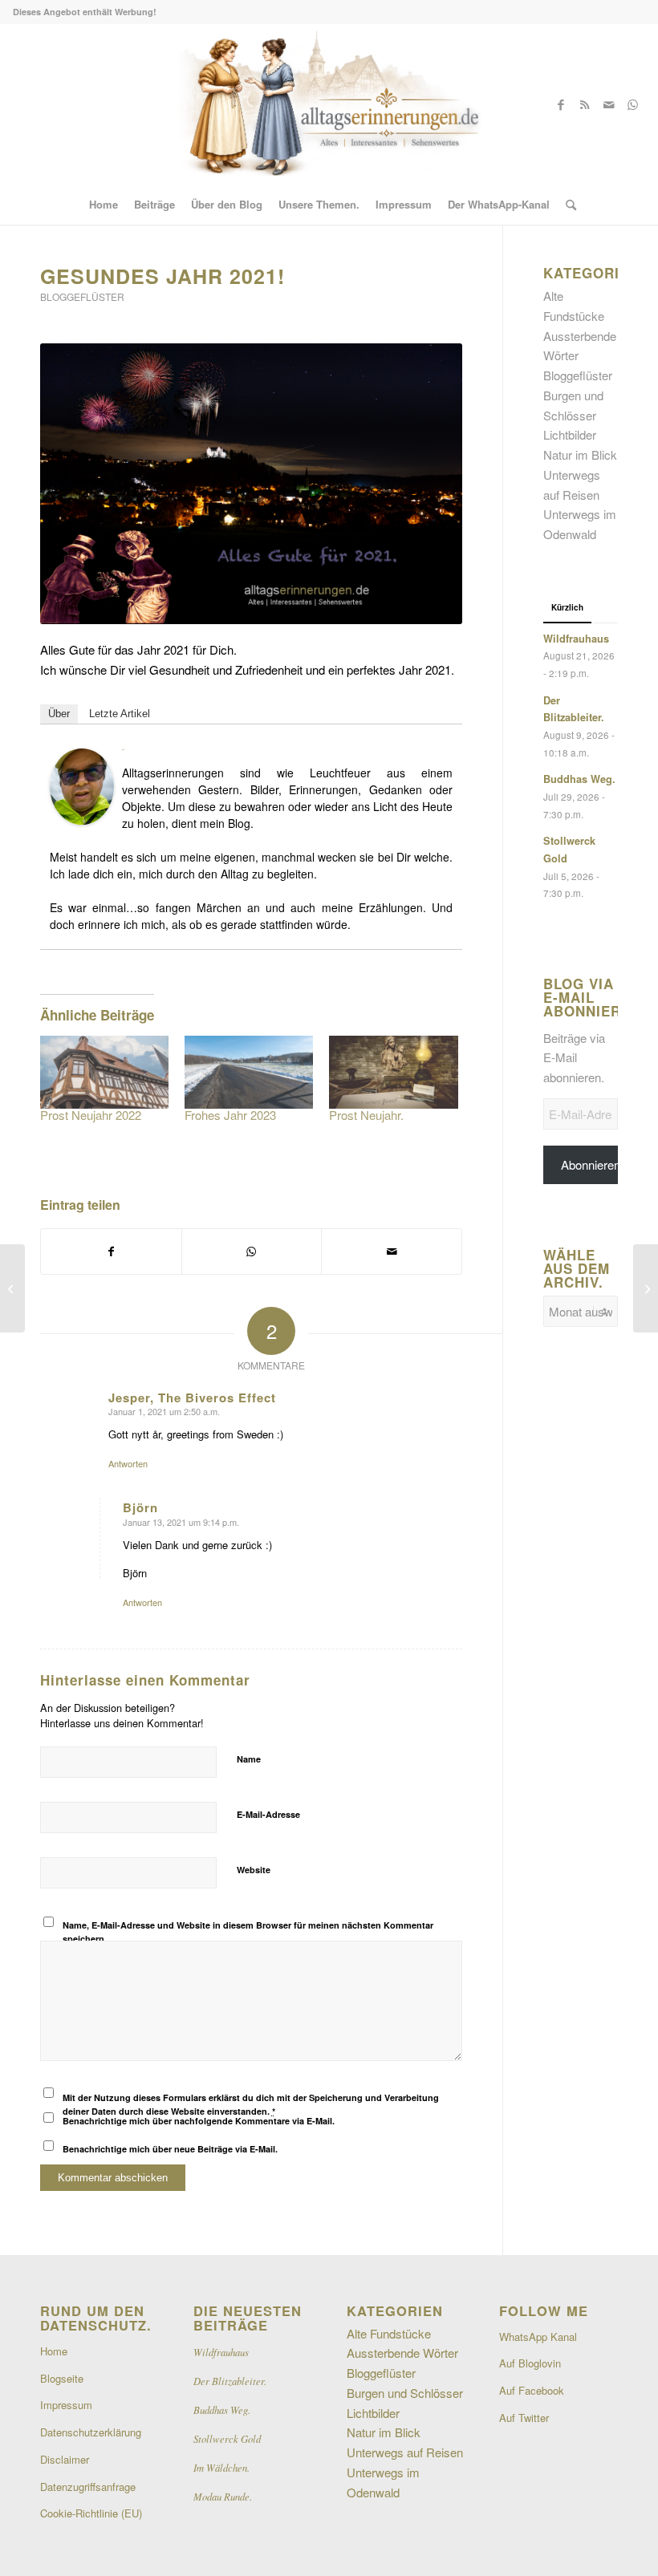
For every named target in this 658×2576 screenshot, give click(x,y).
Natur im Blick (580, 454)
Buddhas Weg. (579, 779)
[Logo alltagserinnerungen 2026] (329, 104)
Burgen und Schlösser (405, 2393)
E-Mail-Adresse (268, 1814)
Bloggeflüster (82, 296)
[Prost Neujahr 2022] (104, 1073)
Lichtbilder (570, 434)
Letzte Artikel (120, 714)
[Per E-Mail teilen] (392, 1251)
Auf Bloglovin (530, 2363)
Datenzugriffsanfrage (88, 2487)
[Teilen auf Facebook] (111, 1251)
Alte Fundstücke (389, 2333)
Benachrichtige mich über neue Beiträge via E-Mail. (170, 2149)
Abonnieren (591, 1164)
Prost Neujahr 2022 (91, 1115)
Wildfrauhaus (576, 639)
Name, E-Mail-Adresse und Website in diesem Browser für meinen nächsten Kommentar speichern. (248, 1932)
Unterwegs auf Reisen (405, 2452)
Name (249, 1759)
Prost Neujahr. (366, 1115)
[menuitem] (104, 205)
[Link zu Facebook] (561, 104)
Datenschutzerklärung (91, 2432)
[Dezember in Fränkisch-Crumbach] (12, 1288)
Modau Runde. (223, 2496)
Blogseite (62, 2378)
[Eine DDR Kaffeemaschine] (646, 1288)
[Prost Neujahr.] (393, 1073)
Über (59, 714)
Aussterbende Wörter (402, 2353)
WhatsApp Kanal (538, 2337)
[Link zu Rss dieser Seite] (585, 104)
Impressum (66, 2405)
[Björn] (82, 819)
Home (54, 2351)
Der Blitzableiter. (230, 2381)
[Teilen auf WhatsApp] (252, 1251)
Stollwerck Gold (227, 2438)
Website (254, 1870)
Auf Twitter (524, 2418)
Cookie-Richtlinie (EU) (91, 2513)
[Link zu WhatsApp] (633, 104)
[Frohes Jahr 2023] (249, 1073)
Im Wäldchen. (221, 2467)
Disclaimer (65, 2459)
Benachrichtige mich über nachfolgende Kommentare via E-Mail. (199, 2121)
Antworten (128, 1463)
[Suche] (567, 205)
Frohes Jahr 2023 (230, 1115)
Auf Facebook (532, 2390)
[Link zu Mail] (609, 104)
